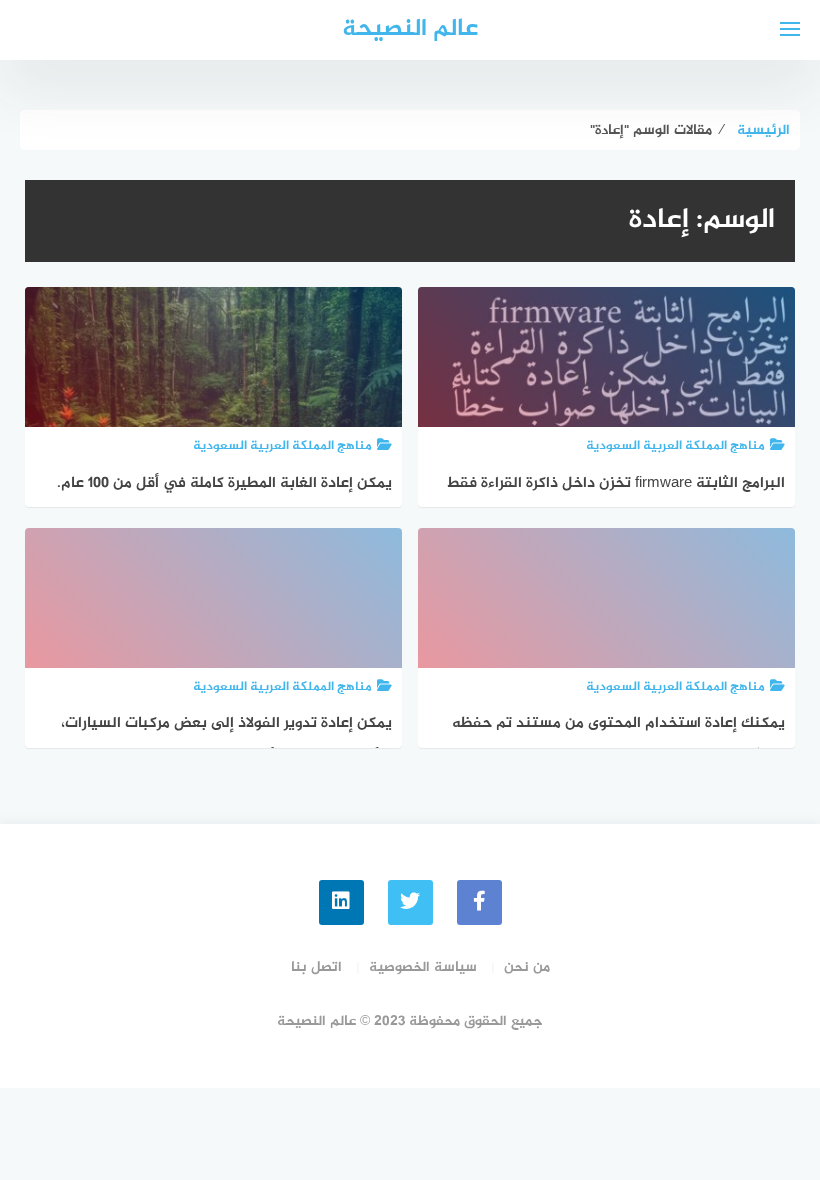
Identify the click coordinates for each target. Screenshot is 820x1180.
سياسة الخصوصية (423, 967)
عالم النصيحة (410, 29)
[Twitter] (410, 902)
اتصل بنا (316, 967)
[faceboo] (479, 902)
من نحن (527, 967)
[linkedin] (341, 902)
